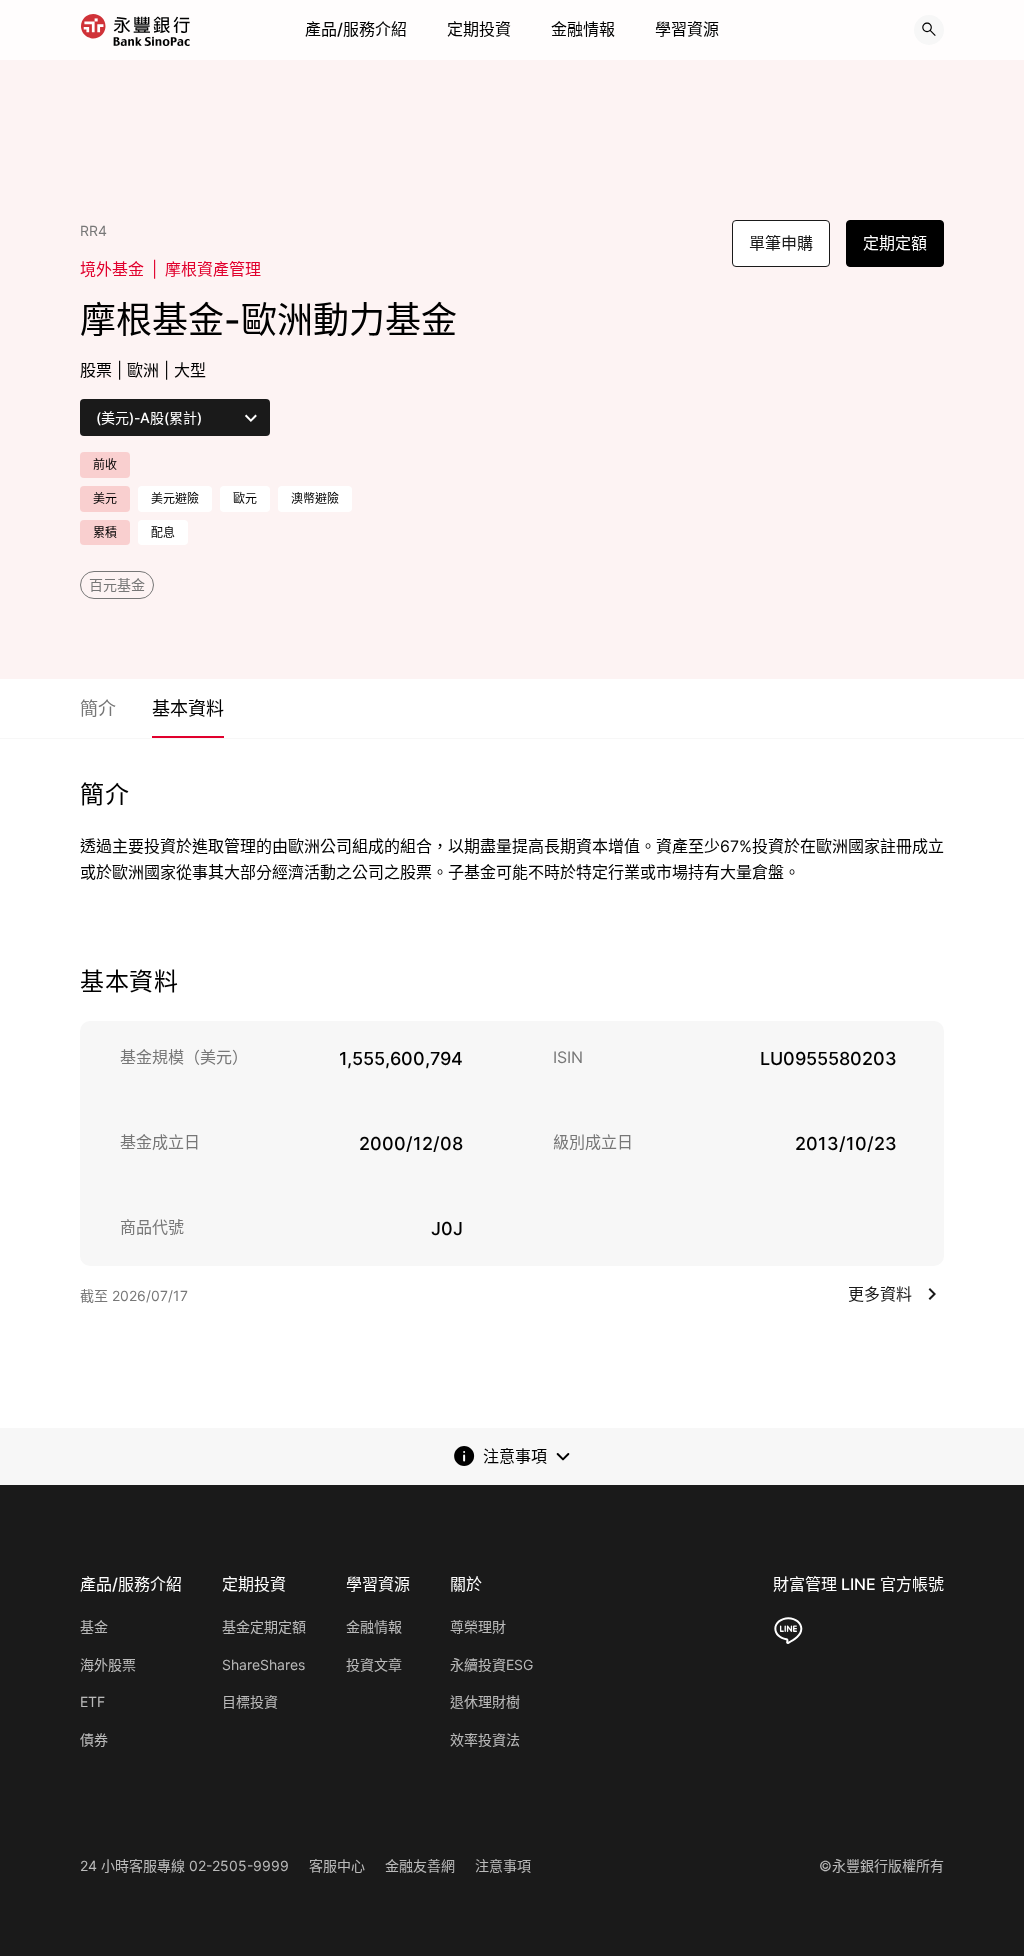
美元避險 (175, 498)
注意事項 (503, 1865)
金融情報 (583, 29)
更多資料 (880, 1294)
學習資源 (687, 29)
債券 (94, 1739)
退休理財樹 (485, 1701)
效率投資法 (485, 1739)
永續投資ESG (491, 1664)
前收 (105, 464)
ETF (92, 1701)
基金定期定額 (264, 1626)
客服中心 (337, 1865)
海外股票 (108, 1664)
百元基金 (117, 584)
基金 (94, 1626)
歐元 (245, 498)
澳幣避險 (315, 498)
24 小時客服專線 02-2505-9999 (184, 1865)
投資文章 (374, 1664)
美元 (105, 498)
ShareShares (263, 1664)
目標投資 (250, 1701)
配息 (163, 532)
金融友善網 (420, 1865)
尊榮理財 (478, 1626)
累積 (105, 532)
